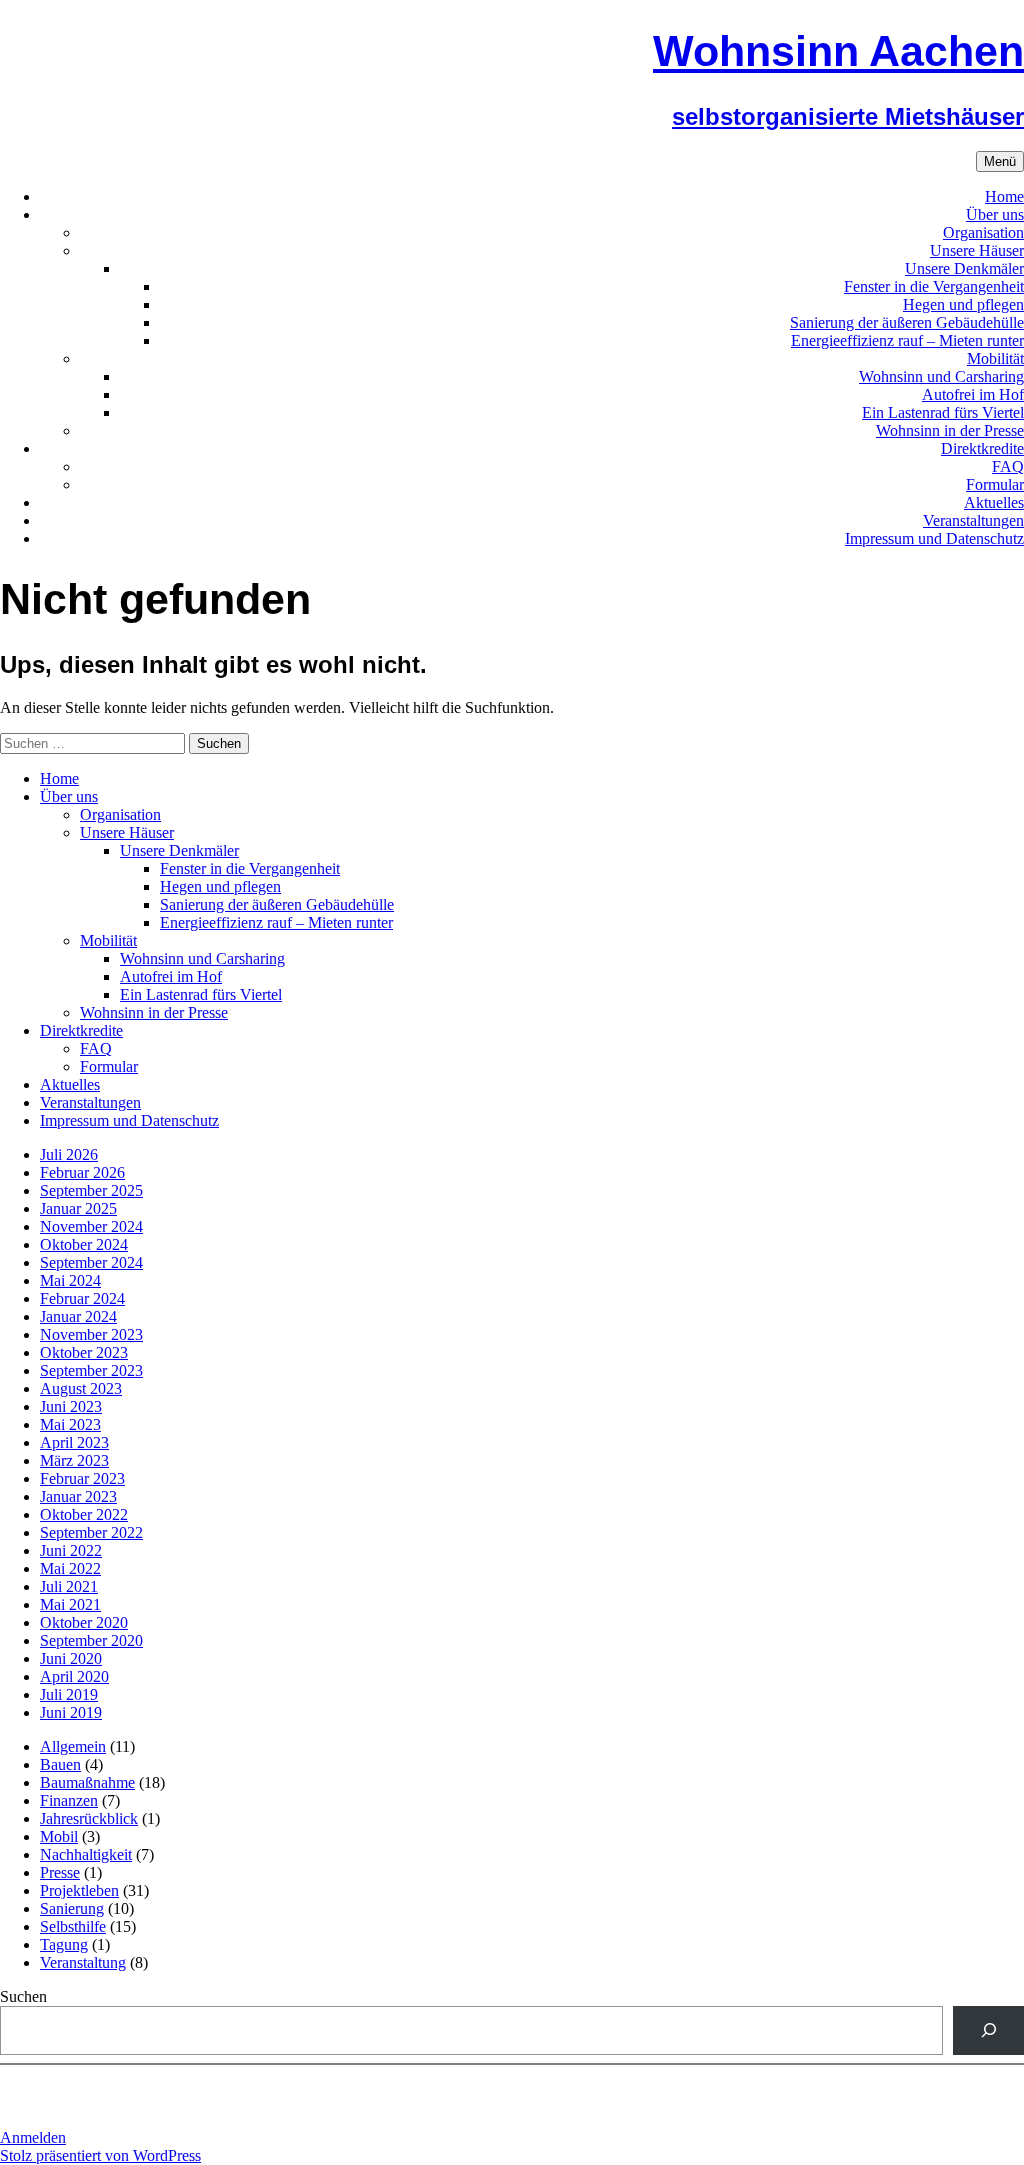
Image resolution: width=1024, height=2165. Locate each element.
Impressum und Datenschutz (934, 538)
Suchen (23, 1996)
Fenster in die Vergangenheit (934, 286)
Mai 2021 (70, 1604)
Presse (60, 1872)
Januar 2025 (78, 1208)
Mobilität (995, 358)
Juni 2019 (71, 1712)
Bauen (60, 1764)
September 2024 (91, 1262)
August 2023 (81, 1388)
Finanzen (69, 1800)
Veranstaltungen (973, 520)
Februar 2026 (82, 1172)
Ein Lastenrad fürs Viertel (943, 412)
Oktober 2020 (84, 1622)
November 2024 (91, 1226)
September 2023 (91, 1370)
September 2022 (91, 1532)
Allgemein (73, 1746)
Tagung (64, 1944)
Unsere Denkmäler (964, 268)
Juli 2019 (69, 1694)
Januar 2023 (78, 1496)
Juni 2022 (71, 1550)
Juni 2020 (71, 1658)
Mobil (59, 1836)
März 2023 (74, 1460)
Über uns (995, 214)
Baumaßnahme (87, 1782)
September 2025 (91, 1190)
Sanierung (72, 1908)
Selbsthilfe (73, 1926)
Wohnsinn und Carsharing (941, 376)
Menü (1000, 161)
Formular (995, 484)
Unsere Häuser (977, 250)
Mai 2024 (70, 1280)
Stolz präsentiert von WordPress (100, 2155)
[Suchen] (988, 2030)
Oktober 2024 (84, 1244)
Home (1004, 196)
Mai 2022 (70, 1568)
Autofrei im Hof (973, 394)
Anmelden (33, 2137)
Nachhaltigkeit (86, 1854)
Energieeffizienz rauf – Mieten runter (907, 340)
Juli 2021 (69, 1586)
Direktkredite (982, 448)
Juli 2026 (69, 1154)
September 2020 (91, 1640)
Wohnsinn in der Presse (950, 430)
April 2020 (74, 1676)
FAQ (1008, 466)
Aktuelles (994, 502)
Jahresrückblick (89, 1818)
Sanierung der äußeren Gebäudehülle (907, 322)
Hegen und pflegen (963, 304)
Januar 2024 (78, 1316)
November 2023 (91, 1334)
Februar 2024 (82, 1298)
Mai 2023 (70, 1424)
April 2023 (74, 1442)
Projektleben (79, 1890)
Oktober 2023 (84, 1352)
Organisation (983, 232)
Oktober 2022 (84, 1514)
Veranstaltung (83, 1962)
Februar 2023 (82, 1478)
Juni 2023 (71, 1406)
